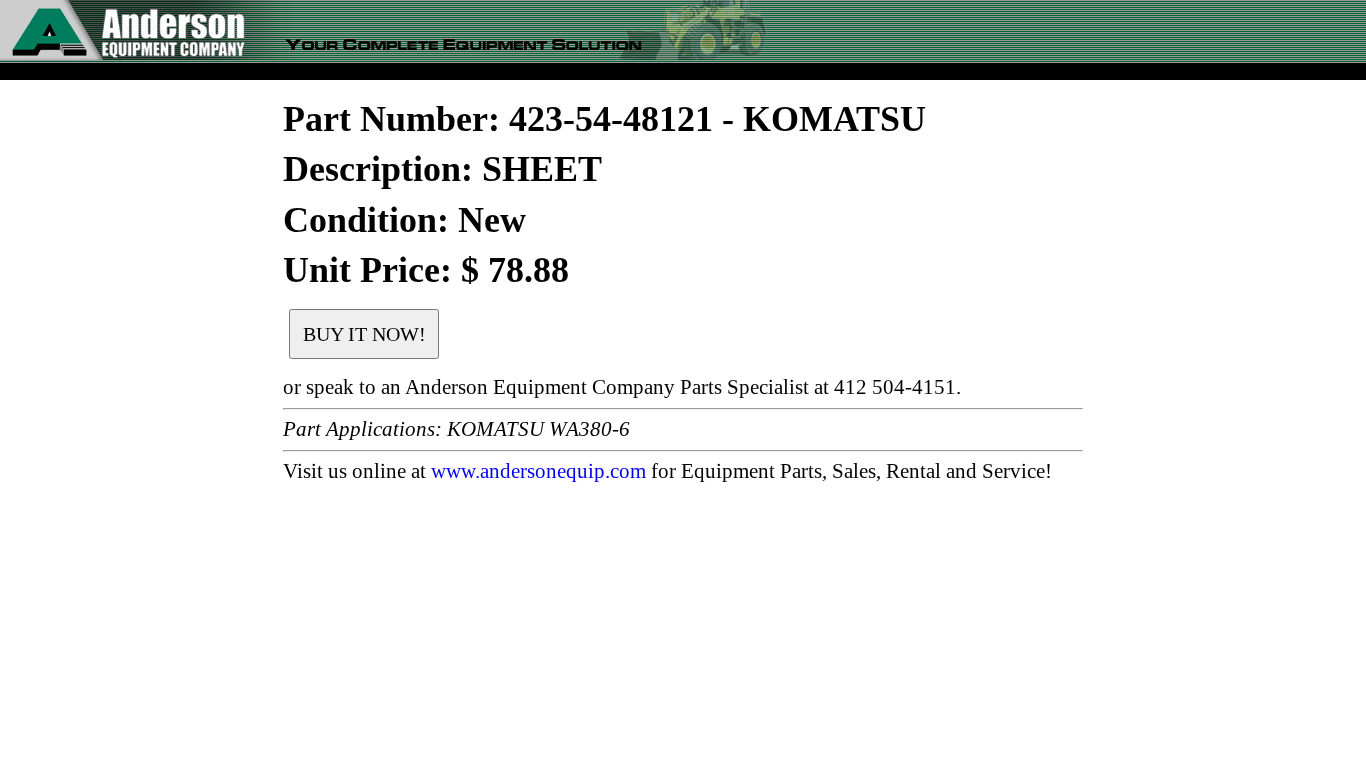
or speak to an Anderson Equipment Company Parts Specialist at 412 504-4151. (622, 387)
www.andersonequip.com (538, 471)
